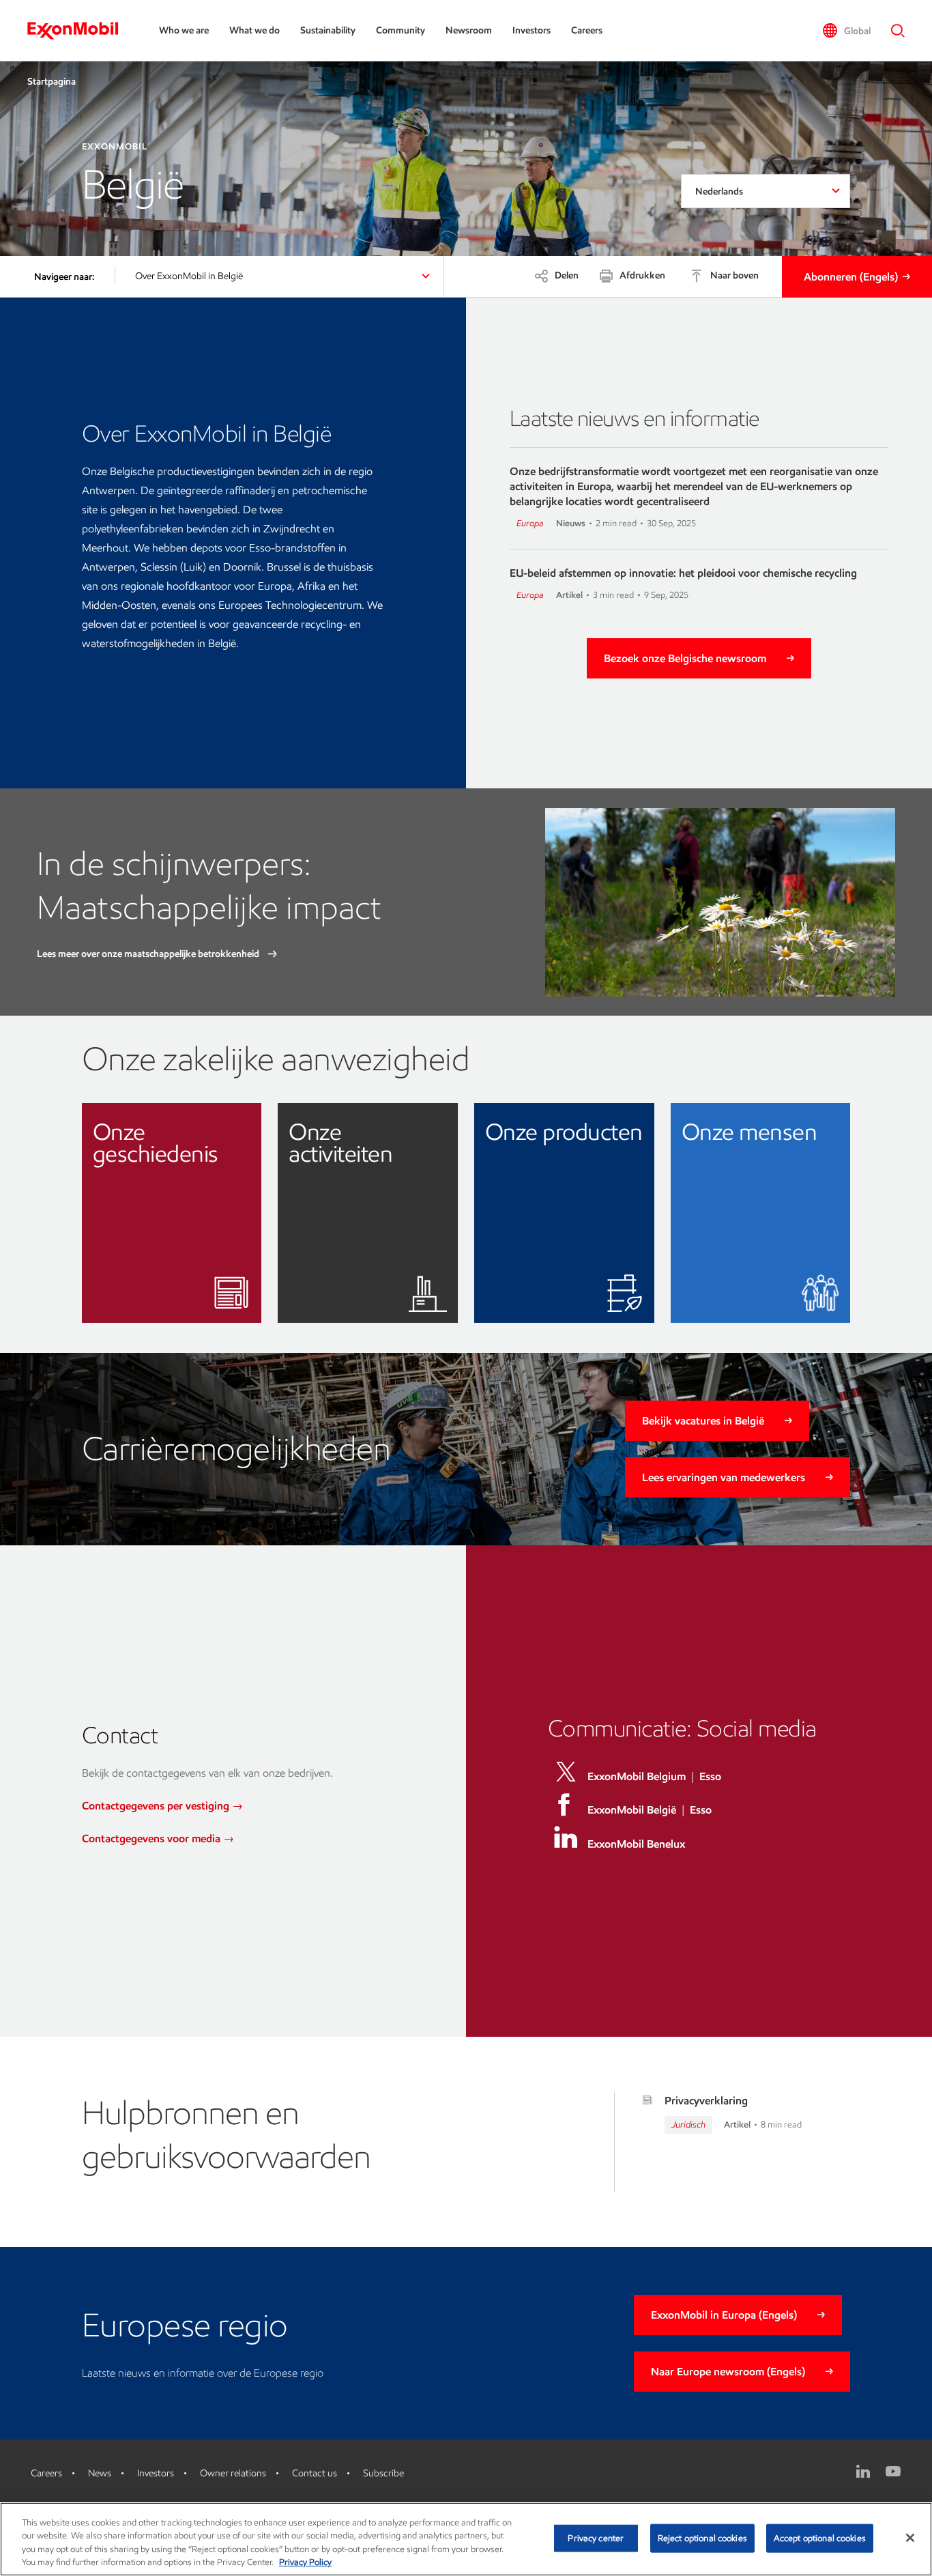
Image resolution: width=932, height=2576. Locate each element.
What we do (254, 30)
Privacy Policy (305, 2562)
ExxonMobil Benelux (636, 1844)
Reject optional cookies (702, 2538)
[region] (466, 2539)
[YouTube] (893, 2472)
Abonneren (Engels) (851, 277)
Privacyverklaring (706, 2101)
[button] (846, 31)
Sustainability (328, 30)
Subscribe (383, 2473)
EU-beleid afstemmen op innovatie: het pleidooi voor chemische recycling (683, 573)
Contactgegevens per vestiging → (162, 1806)
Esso (710, 1776)
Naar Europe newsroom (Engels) (728, 2372)
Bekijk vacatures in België (703, 1421)
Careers (587, 30)
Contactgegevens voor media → (158, 1838)
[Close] (910, 2538)
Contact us (315, 2473)
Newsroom (469, 30)
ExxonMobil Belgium (637, 1776)
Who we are (184, 30)
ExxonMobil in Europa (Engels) (724, 2315)
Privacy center (596, 2538)
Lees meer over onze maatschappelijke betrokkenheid (149, 954)
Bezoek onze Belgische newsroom (685, 658)
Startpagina (52, 82)
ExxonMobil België (632, 1810)
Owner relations (233, 2473)
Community (401, 30)
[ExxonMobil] (79, 31)
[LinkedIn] (863, 2472)
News (100, 2473)
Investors (531, 30)
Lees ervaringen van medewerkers (724, 1477)
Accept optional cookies (820, 2538)
